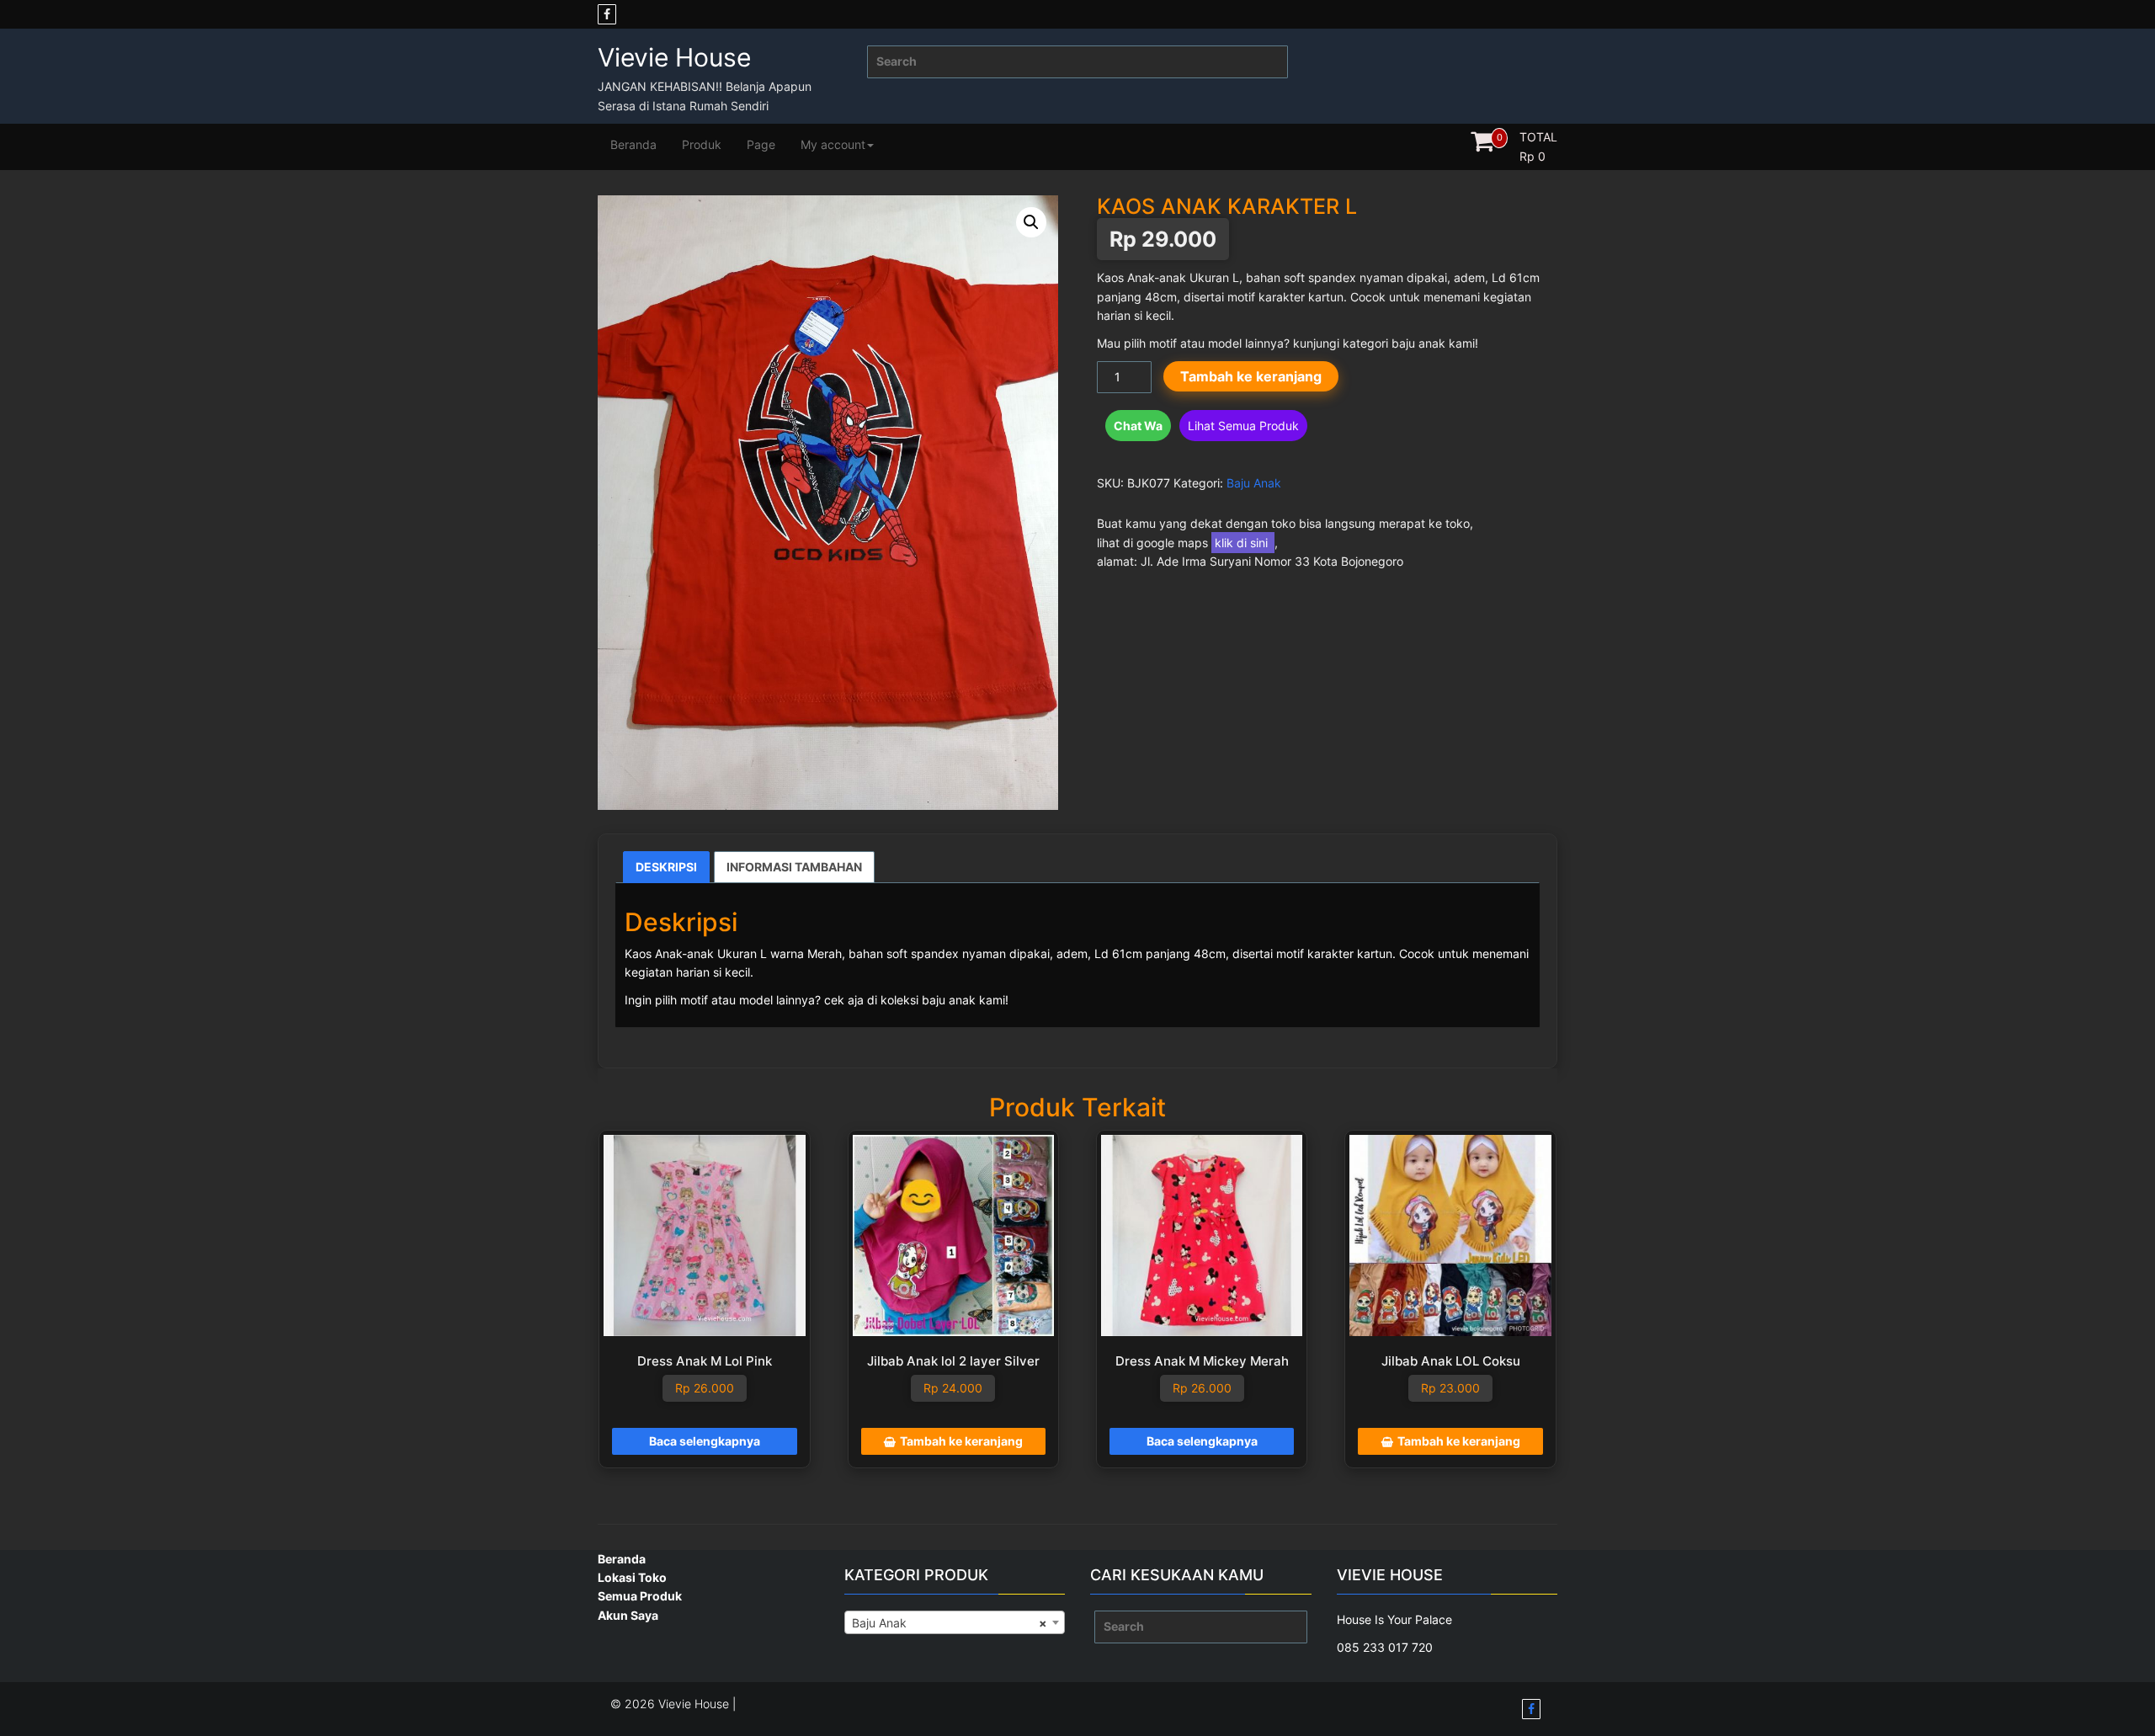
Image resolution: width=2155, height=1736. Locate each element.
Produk (702, 144)
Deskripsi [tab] (666, 867)
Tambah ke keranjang (1251, 376)
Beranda (633, 144)
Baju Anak (1254, 483)
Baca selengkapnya (705, 1441)
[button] (1031, 222)
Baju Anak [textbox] (950, 1623)
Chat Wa (1138, 426)
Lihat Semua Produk (1243, 426)
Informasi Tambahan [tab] (794, 867)
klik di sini (1243, 543)
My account (833, 144)
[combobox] (955, 1622)
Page (761, 144)
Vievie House (674, 57)
